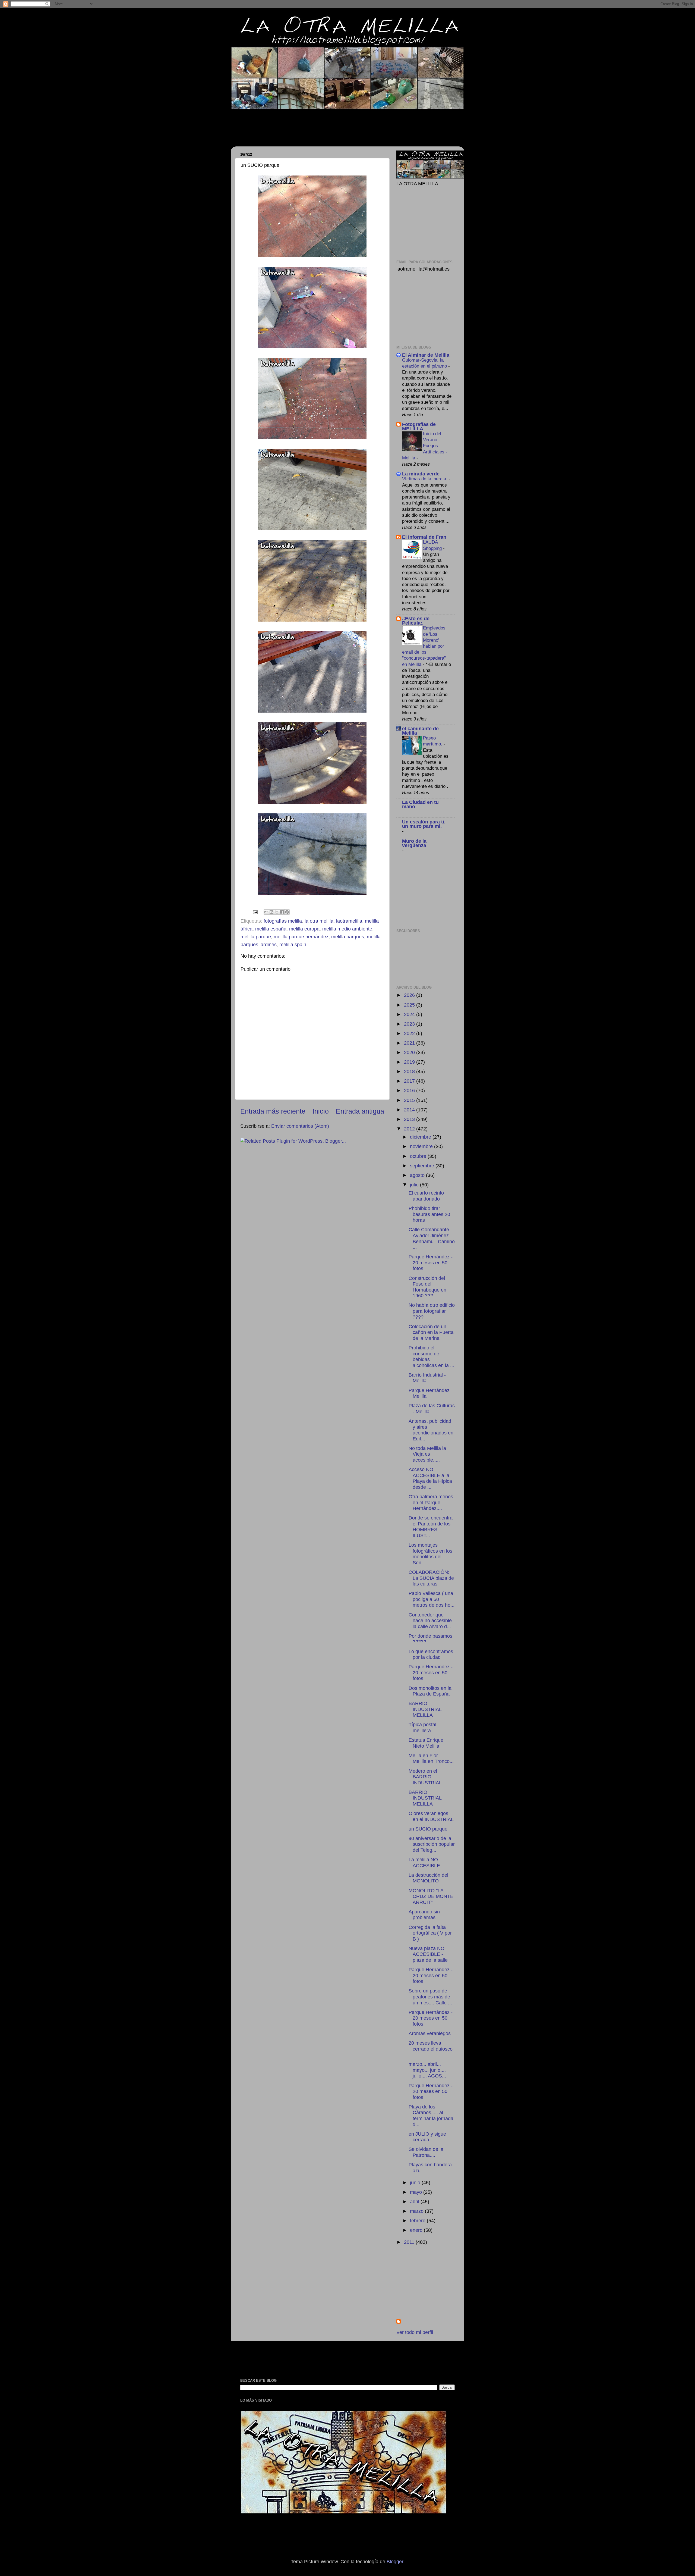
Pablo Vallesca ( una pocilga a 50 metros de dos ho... (432, 1599)
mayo (417, 2192)
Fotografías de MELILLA (419, 427)
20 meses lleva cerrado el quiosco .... (431, 2049)
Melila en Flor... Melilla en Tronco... (431, 1759)
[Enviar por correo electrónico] (266, 912)
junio (416, 2183)
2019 (410, 1062)
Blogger (395, 2562)
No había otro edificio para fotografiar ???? (432, 1311)
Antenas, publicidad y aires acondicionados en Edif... (431, 1430)
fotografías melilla (283, 921)
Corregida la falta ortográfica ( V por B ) (430, 1933)
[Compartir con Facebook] (282, 912)
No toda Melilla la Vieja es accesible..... (427, 1454)
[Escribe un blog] (271, 912)
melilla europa (304, 929)
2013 (410, 1119)
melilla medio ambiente (347, 929)
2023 (410, 1024)
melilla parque (256, 937)
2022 (410, 1033)
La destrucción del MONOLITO (428, 1878)
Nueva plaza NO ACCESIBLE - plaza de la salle (428, 1954)
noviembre (422, 1146)
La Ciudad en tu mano (420, 804)
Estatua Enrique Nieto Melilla (426, 1743)
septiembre (423, 1166)
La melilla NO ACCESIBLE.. (426, 1863)
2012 (410, 1129)
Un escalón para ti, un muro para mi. (424, 824)
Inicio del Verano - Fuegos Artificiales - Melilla (425, 446)
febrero (418, 2221)
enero (417, 2230)
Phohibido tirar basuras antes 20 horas (429, 1214)
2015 (410, 1100)
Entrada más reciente (273, 1111)
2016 (410, 1090)
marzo (417, 2211)
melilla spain (293, 945)
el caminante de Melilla (420, 731)
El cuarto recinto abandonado (426, 1196)
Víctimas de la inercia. (425, 479)
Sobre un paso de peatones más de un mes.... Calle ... (430, 1997)
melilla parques (348, 937)
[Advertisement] (335, 124)
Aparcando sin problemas (424, 1915)
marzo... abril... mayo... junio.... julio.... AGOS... (427, 2070)
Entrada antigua (360, 1111)
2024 (410, 1014)
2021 (410, 1043)
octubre (419, 1156)
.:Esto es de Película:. (416, 621)
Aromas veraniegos (430, 2033)
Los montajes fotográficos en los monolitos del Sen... (430, 1554)
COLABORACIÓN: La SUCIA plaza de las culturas (431, 1578)
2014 (410, 1110)
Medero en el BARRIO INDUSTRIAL (425, 1777)
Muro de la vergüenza (414, 843)
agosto (418, 1175)
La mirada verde (421, 474)
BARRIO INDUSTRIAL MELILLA (425, 1709)
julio (415, 1185)
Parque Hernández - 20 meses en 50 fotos (431, 1263)
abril (415, 2202)
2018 (410, 1071)
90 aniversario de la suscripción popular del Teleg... (432, 1844)
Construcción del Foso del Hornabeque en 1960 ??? (427, 1287)
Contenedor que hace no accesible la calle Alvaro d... (430, 1621)
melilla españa (271, 929)
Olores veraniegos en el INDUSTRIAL (431, 1816)
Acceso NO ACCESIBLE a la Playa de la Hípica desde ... (430, 1478)
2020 (410, 1052)
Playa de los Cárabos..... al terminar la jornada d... (431, 2116)
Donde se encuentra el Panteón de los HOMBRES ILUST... (431, 1527)
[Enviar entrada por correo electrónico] (255, 912)
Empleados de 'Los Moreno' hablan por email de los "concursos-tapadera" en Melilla (424, 646)
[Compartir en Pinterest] (287, 912)
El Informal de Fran (424, 537)
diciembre (421, 1137)
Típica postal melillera (422, 1728)
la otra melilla (319, 921)
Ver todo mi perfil (415, 2332)
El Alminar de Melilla (426, 355)
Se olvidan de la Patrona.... (426, 2152)
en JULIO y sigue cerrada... (427, 2137)
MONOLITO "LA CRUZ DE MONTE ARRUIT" (431, 1896)
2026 (410, 995)
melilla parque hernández (301, 937)
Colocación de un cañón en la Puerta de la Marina (431, 1332)
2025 (410, 1005)
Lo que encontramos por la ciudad (431, 1654)
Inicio (321, 1111)
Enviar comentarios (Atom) (300, 1126)
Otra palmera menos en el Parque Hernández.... (431, 1502)
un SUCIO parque (428, 1829)
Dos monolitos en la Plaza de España (430, 1691)
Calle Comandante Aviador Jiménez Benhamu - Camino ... (432, 1238)
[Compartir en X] (277, 912)
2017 (410, 1081)
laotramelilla (349, 921)
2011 (410, 2242)
